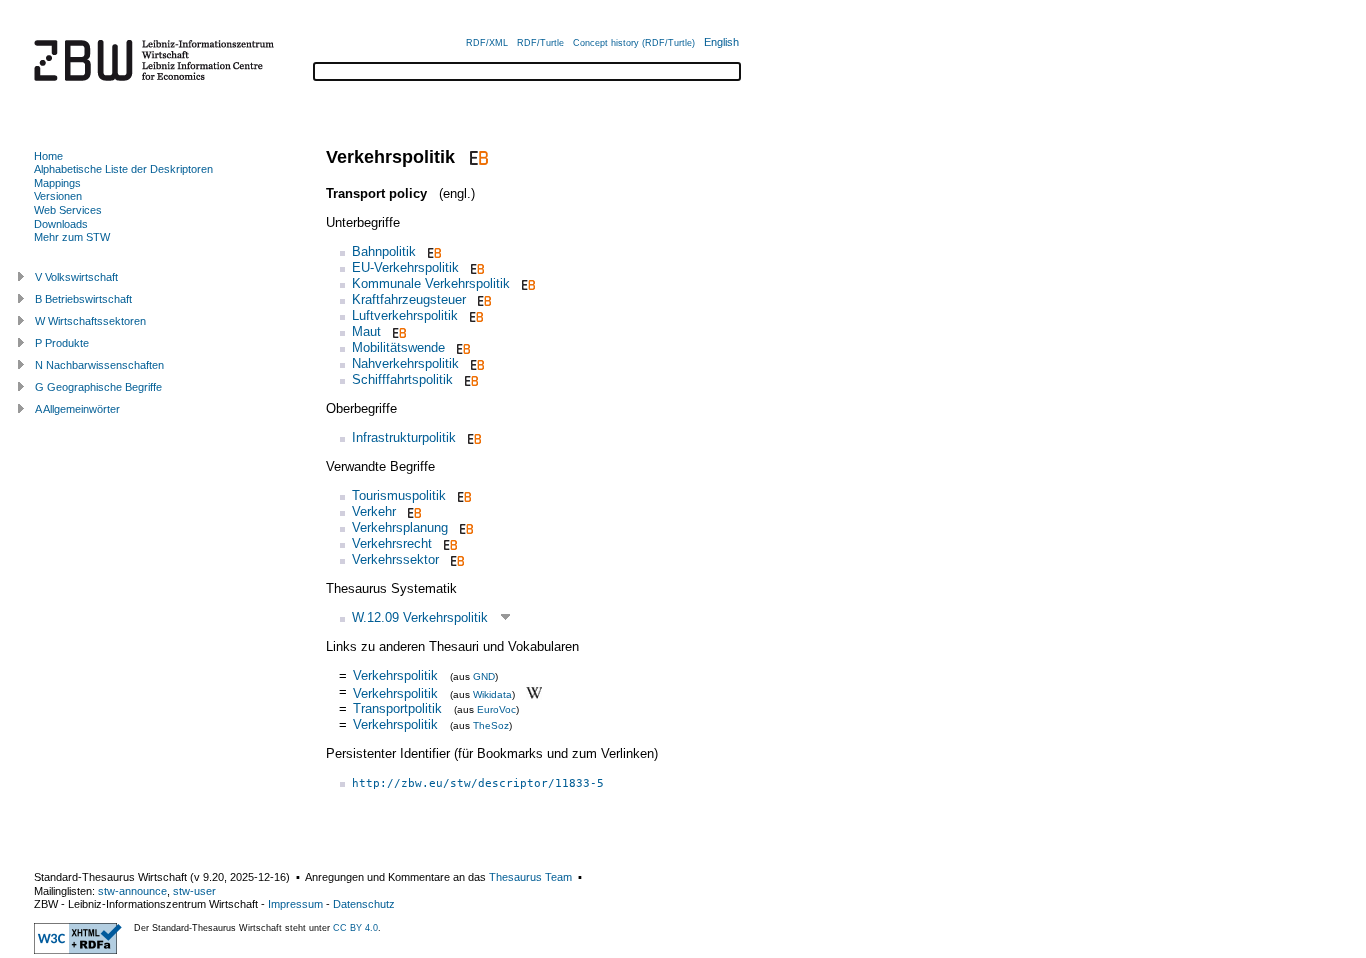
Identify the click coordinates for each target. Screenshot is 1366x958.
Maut (366, 331)
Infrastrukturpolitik (404, 437)
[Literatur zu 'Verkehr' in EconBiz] (412, 511)
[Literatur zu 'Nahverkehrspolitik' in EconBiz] (475, 363)
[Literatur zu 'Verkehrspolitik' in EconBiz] (476, 157)
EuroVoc (496, 709)
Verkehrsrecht (392, 543)
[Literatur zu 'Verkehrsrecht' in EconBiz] (448, 543)
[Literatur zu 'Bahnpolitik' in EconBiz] (432, 251)
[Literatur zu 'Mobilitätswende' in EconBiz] (461, 347)
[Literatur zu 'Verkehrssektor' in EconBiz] (455, 559)
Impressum (295, 904)
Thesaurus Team (530, 877)
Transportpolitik (397, 708)
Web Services (68, 210)
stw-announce (132, 891)
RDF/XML (487, 43)
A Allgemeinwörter (77, 409)
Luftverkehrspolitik (405, 315)
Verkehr (374, 511)
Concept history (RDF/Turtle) (634, 43)
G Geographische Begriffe (98, 387)
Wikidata (492, 693)
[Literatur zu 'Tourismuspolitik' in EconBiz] (462, 495)
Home (48, 156)
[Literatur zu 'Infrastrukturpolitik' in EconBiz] (472, 437)
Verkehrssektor (395, 559)
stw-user (194, 891)
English (721, 42)
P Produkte (62, 343)
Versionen (58, 196)
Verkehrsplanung (400, 527)
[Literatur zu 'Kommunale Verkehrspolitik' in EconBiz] (526, 283)
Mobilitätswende (398, 347)
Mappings (57, 183)
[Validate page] (78, 950)
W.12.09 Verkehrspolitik (420, 617)
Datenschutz (364, 904)
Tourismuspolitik (399, 495)
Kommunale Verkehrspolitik (431, 283)
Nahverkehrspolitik (405, 363)
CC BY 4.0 (355, 928)
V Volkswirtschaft (76, 277)
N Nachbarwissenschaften (99, 365)
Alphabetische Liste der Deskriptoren (123, 169)
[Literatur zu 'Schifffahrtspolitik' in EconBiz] (469, 379)
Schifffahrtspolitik (402, 379)
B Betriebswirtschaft (83, 299)
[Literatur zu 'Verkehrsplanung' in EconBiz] (464, 527)
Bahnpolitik (384, 251)
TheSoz (491, 725)
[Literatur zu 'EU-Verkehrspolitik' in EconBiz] (475, 267)
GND (484, 676)
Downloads (61, 224)
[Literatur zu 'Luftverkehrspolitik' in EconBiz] (474, 315)
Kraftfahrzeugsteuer (409, 299)
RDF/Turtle (540, 43)
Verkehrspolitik (395, 675)
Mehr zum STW (72, 237)
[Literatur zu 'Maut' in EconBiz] (397, 331)
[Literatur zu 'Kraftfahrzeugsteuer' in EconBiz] (482, 299)
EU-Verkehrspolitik (405, 267)
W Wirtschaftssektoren (90, 321)
